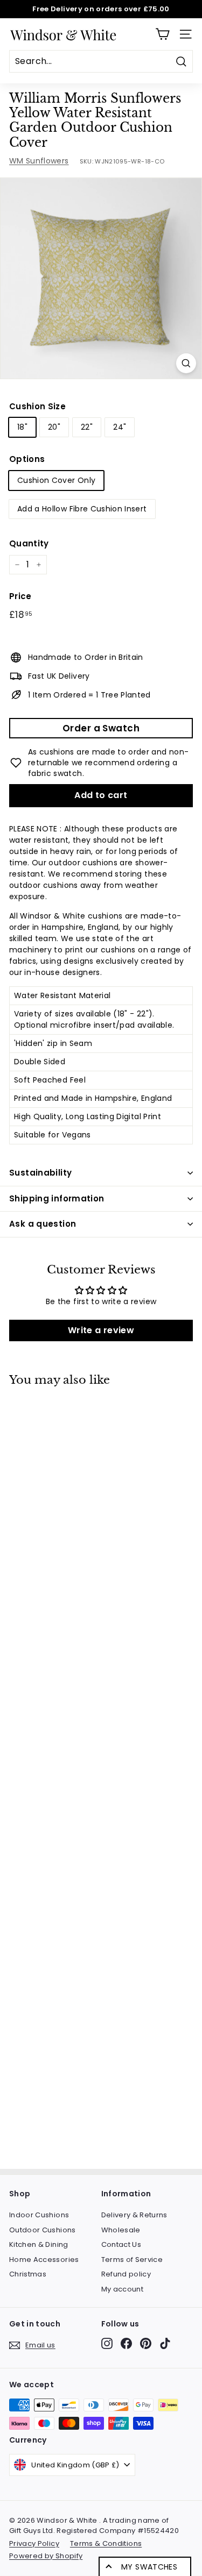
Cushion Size (37, 406)
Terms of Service (132, 2260)
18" (22, 427)
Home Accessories (44, 2260)
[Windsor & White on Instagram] (107, 2343)
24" (120, 427)
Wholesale (121, 2230)
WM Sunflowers (39, 161)
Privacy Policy (34, 2543)
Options (27, 459)
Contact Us (121, 2244)
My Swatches (149, 2567)
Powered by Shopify (46, 2556)
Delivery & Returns (134, 2215)
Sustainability (40, 1173)
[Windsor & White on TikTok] (165, 2343)
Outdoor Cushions (43, 2230)
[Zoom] (186, 363)
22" (87, 427)
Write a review (101, 1330)
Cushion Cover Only (56, 480)
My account (123, 2289)
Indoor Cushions (39, 2215)
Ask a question (43, 1224)
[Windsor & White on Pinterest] (146, 2343)
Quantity (29, 543)
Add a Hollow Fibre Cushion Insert (82, 509)
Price (20, 596)
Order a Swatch (101, 728)
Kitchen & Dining (39, 2244)
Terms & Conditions (106, 2543)
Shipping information (57, 1198)
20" (54, 427)
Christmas (28, 2274)
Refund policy (126, 2274)
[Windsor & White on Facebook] (126, 2343)
